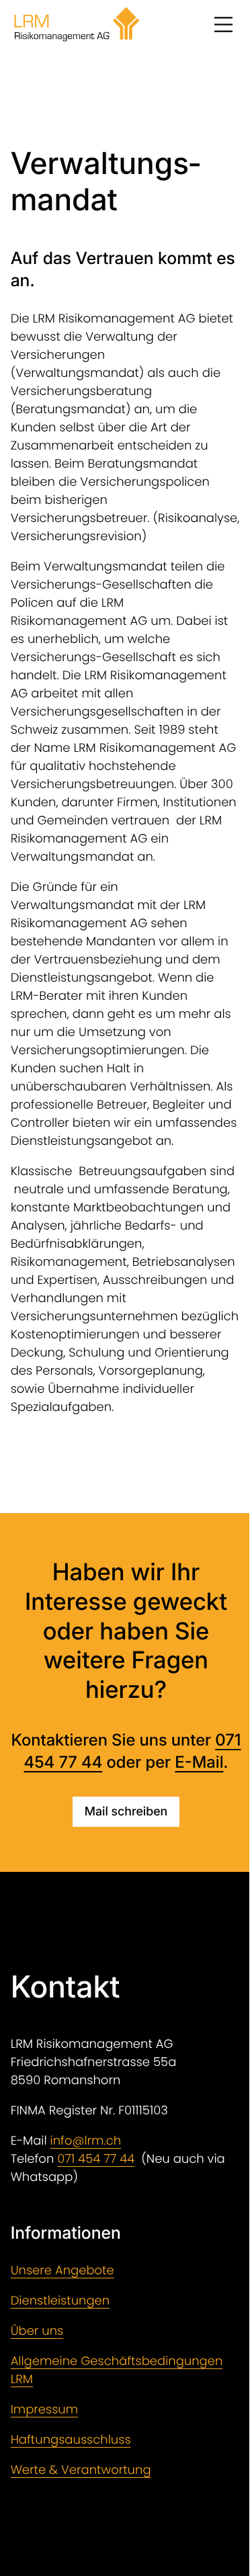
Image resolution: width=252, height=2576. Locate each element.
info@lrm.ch (86, 2141)
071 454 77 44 (96, 2159)
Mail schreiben (126, 1812)
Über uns (37, 2331)
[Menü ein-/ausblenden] (223, 24)
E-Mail (199, 1762)
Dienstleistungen (60, 2301)
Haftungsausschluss (71, 2440)
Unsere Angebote (62, 2271)
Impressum (45, 2410)
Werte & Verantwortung (81, 2470)
